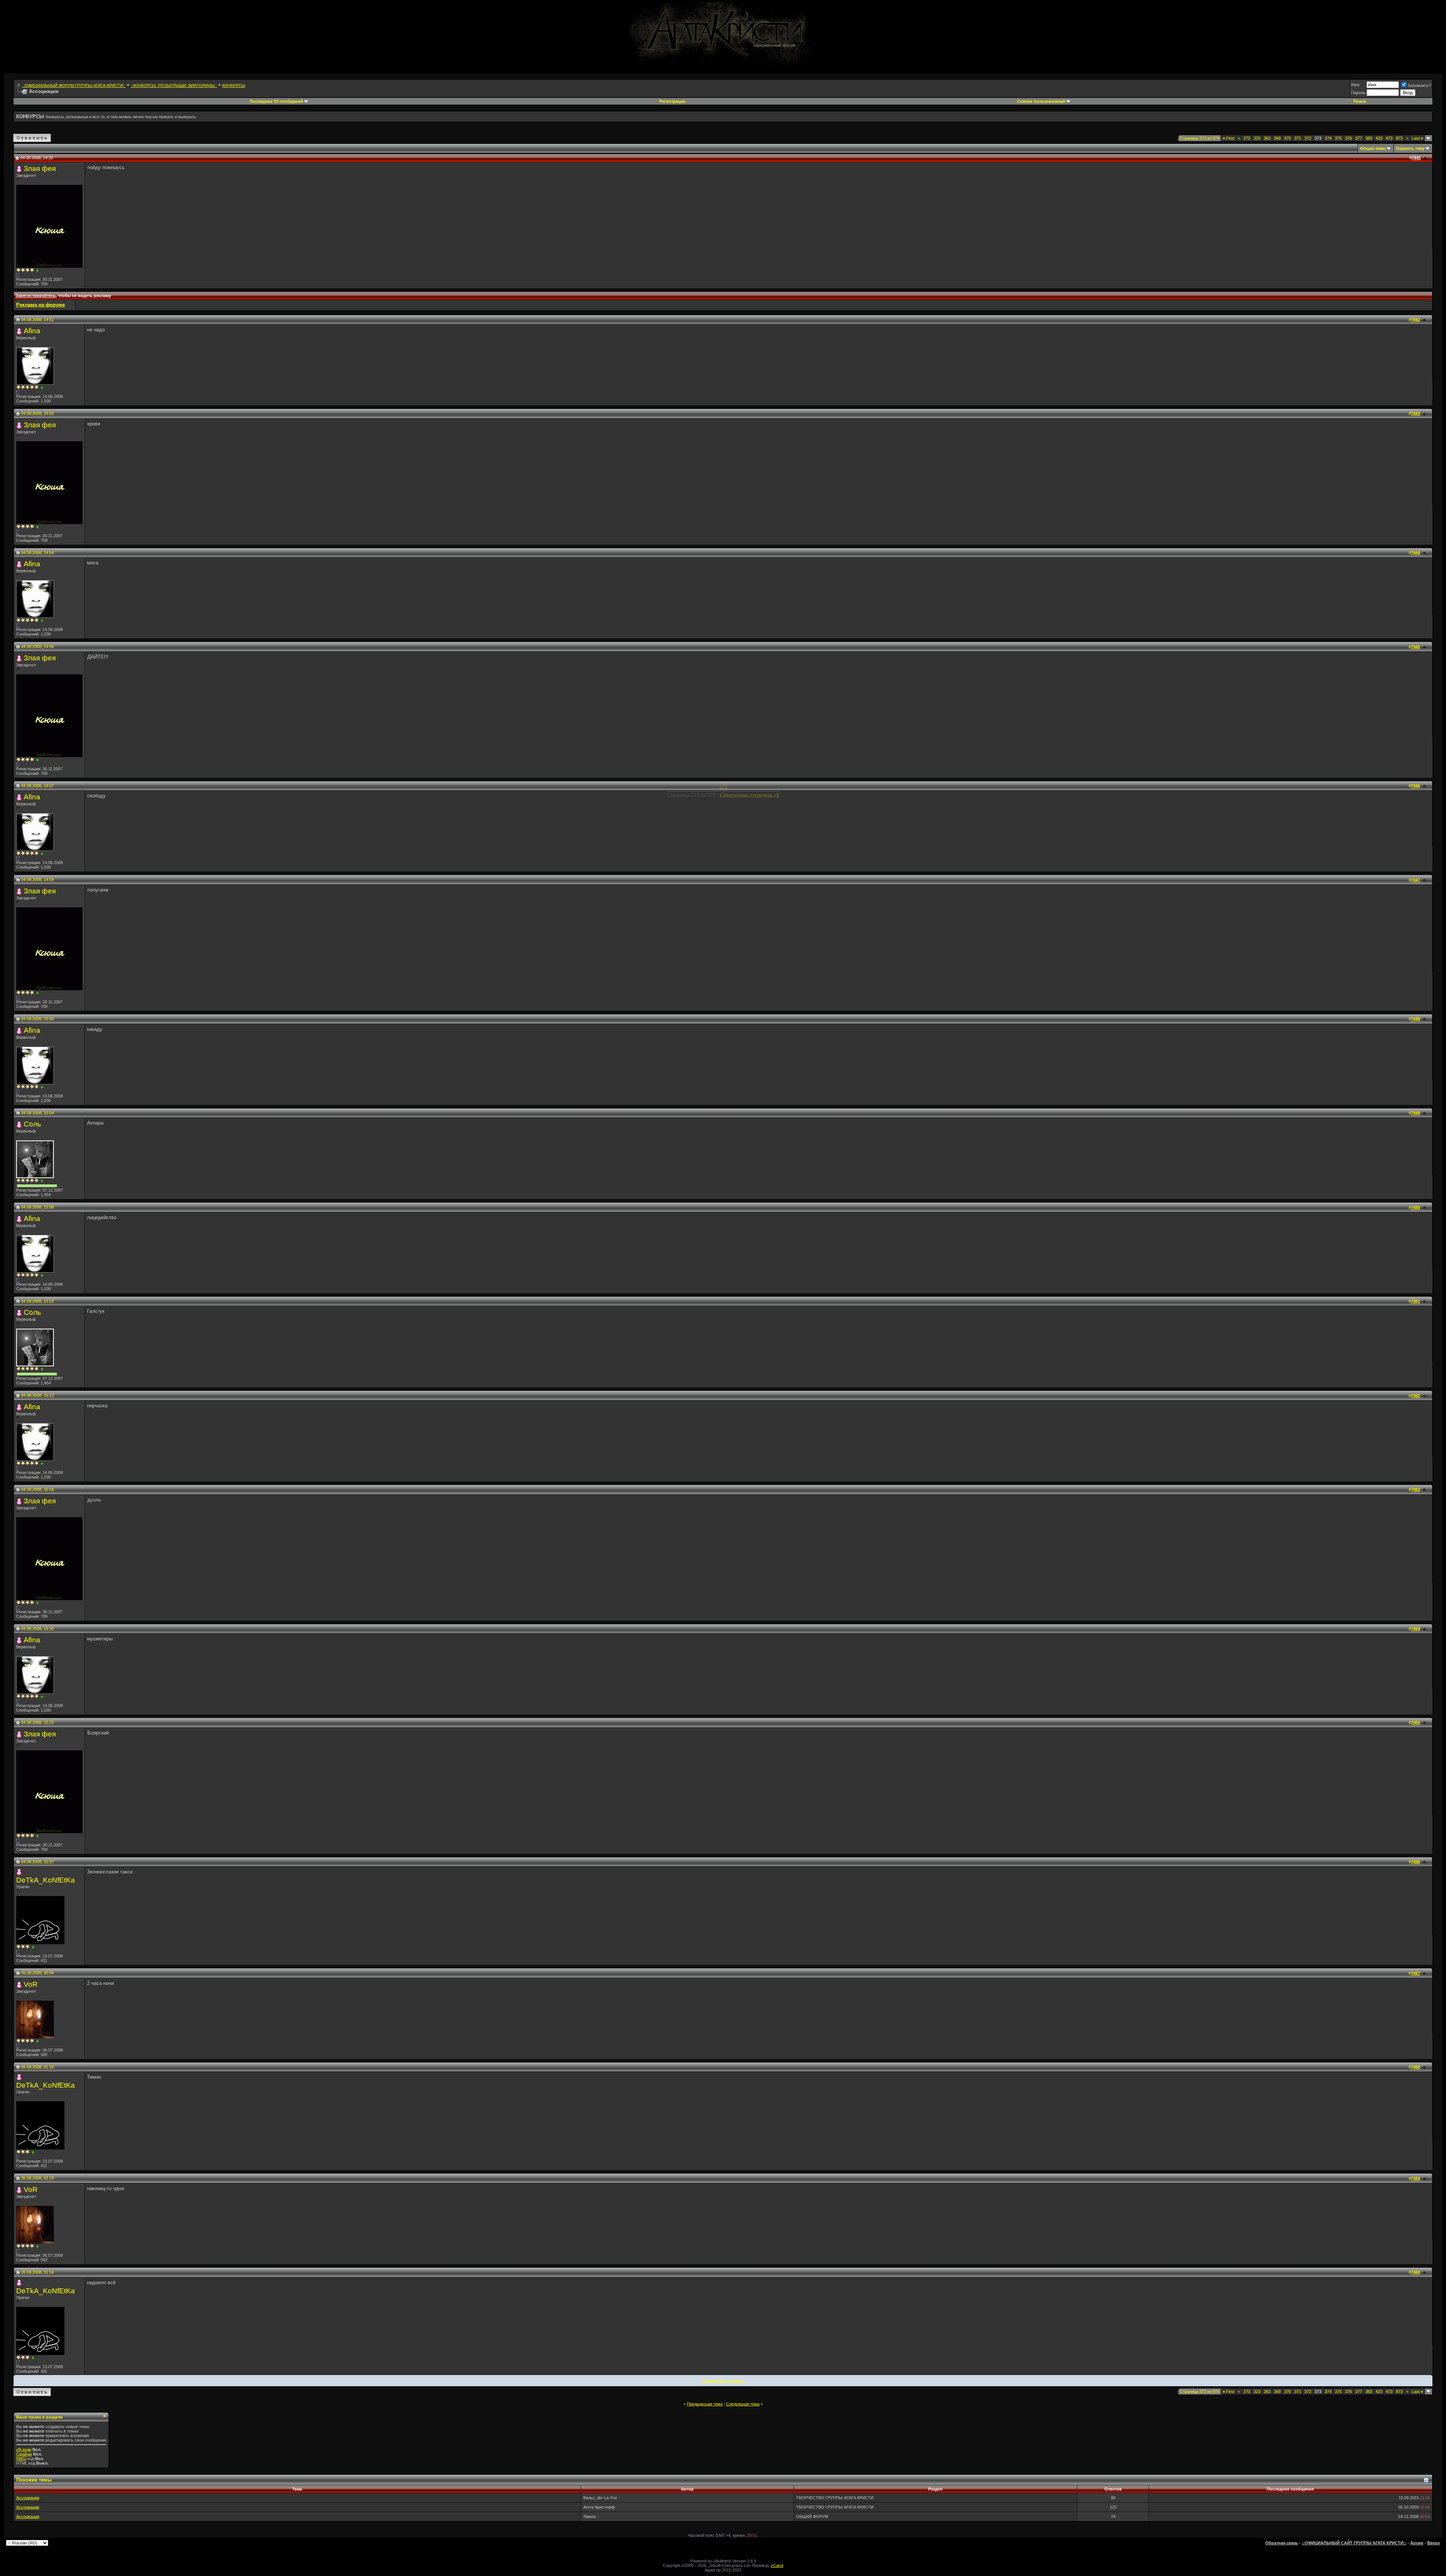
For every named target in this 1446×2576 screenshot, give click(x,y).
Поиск (1360, 101)
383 (1369, 138)
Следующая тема (743, 2404)
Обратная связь (1282, 2543)
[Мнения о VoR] (37, 2041)
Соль (32, 1124)
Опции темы (1373, 148)
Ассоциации (28, 2498)
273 (1247, 138)
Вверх (1434, 2543)
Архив (1417, 2543)
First (1229, 138)
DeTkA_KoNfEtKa (46, 1880)
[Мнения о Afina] (42, 388)
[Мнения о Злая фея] (37, 271)
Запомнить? (1419, 85)
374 (1328, 138)
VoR (31, 1984)
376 (1348, 138)
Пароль (1358, 93)
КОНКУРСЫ (234, 85)
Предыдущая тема (705, 2404)
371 (1298, 138)
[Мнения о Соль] (42, 1181)
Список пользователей (1041, 101)
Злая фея (40, 168)
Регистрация (672, 101)
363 (1267, 138)
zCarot (777, 2565)
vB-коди (24, 2449)
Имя (1355, 85)
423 (1379, 138)
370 (1287, 138)
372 (1308, 138)
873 (1399, 138)
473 (1389, 138)
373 (723, 787)
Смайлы (24, 2454)
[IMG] (21, 2459)
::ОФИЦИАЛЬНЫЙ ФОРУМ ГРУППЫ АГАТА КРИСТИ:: (74, 85)
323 (1257, 138)
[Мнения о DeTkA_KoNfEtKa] (33, 1947)
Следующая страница (723, 2381)
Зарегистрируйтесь (36, 296)
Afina (32, 331)
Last (1417, 138)
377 (1359, 138)
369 (1277, 138)
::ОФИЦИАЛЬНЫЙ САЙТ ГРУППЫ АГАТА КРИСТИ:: (1354, 2543)
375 (1338, 138)
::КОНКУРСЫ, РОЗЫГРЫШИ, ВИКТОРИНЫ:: (174, 85)
